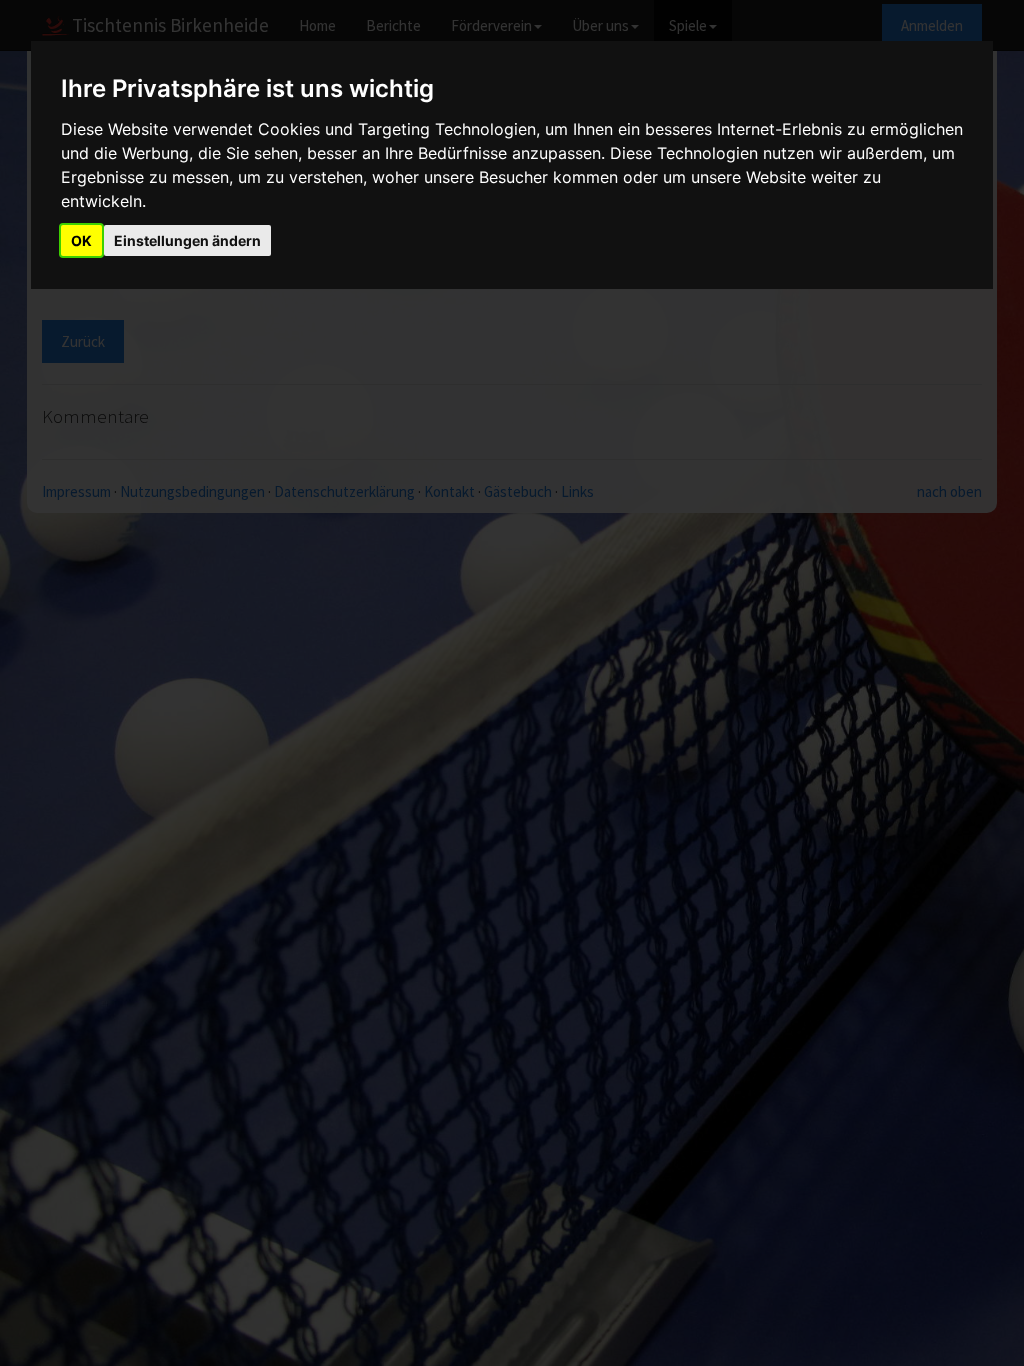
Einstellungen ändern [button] (187, 240)
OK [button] (81, 240)
